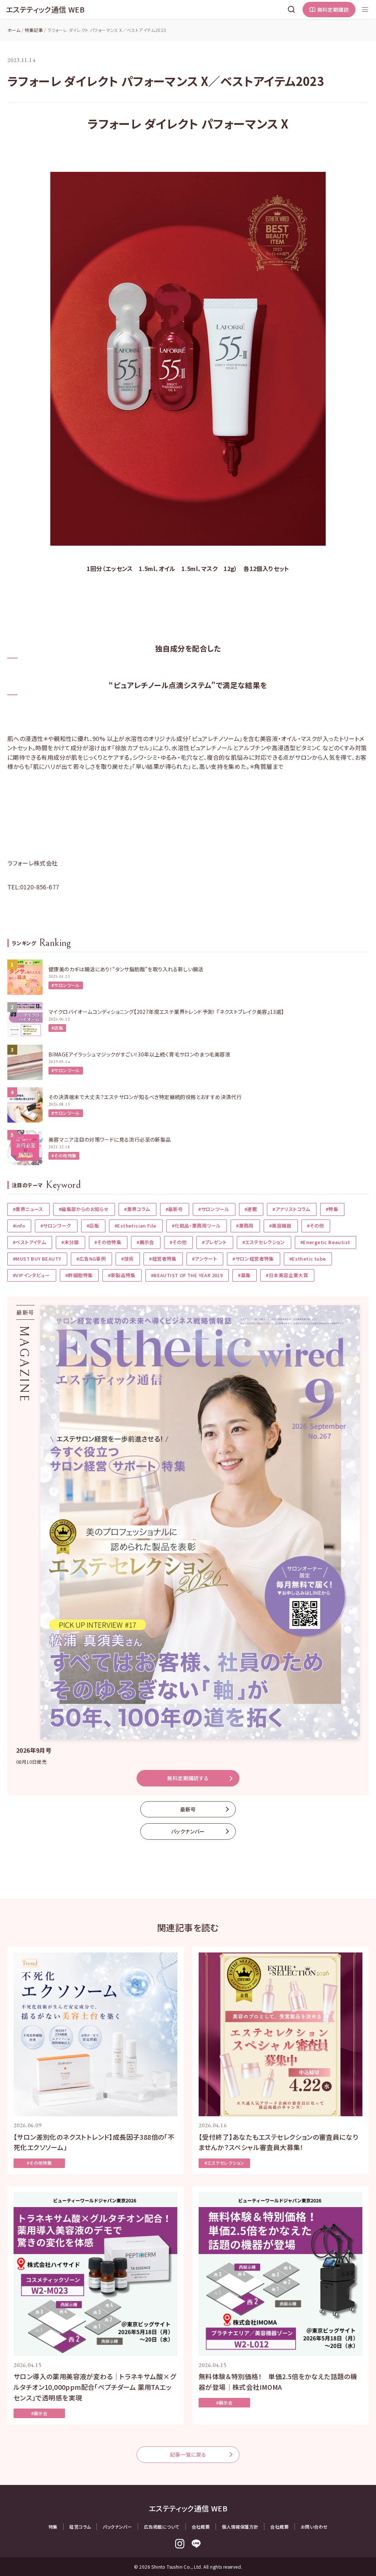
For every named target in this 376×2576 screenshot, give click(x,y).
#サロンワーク (56, 1226)
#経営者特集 (163, 1259)
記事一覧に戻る (188, 2454)
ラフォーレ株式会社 (33, 863)
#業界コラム (137, 1209)
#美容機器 (280, 1226)
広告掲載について (162, 2527)
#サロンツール (66, 985)
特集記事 (34, 30)
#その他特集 (64, 1155)
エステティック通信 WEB (45, 9)
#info (19, 1226)
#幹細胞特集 (79, 1275)
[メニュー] (365, 10)
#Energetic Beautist (325, 1242)
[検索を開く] (292, 10)
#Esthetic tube (308, 1259)
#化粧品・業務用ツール (196, 1226)
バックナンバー (188, 1831)
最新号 (188, 1809)
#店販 (57, 1028)
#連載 (251, 1209)
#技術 (127, 1259)
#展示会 (145, 1242)
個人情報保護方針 (240, 2527)
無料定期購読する (188, 1778)
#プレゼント (214, 1242)
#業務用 (245, 1226)
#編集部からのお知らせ (84, 1209)
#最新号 (174, 1209)
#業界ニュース (28, 1209)
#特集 (332, 1209)
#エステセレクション (264, 1242)
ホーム (14, 30)
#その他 (316, 1226)
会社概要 (201, 2527)
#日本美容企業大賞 (287, 1275)
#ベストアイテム (29, 1242)
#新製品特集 (122, 1275)
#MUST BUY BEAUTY (37, 1259)
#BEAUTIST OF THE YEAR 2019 (187, 1275)
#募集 (244, 1275)
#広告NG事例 (91, 1259)
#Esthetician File (135, 1226)
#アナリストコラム (291, 1209)
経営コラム (80, 2527)
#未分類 (70, 1242)
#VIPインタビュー (31, 1275)
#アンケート (205, 1259)
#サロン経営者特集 (253, 1259)
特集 (53, 2527)
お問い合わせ (314, 2527)
